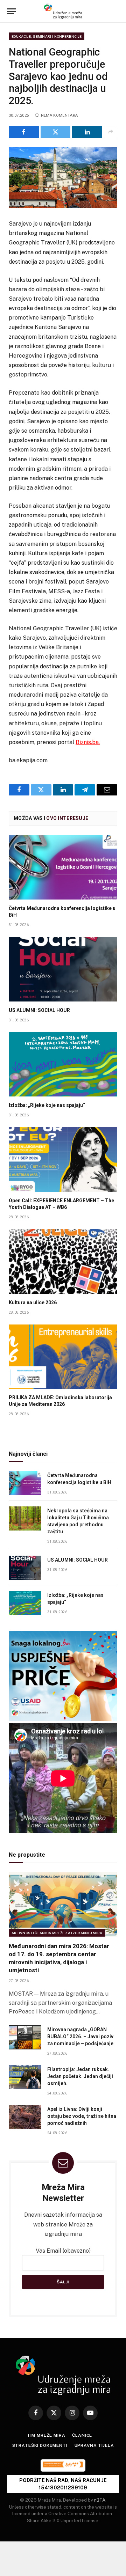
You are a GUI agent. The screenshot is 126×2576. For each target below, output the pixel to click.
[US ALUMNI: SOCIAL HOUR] (63, 969)
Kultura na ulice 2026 (33, 1302)
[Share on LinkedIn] (87, 132)
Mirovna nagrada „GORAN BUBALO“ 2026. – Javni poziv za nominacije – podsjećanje (80, 2036)
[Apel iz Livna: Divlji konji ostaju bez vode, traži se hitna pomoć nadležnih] (25, 2117)
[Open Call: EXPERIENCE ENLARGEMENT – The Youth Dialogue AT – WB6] (63, 1159)
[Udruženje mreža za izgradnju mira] (63, 11)
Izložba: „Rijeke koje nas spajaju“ (47, 1105)
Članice (82, 2435)
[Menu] (12, 11)
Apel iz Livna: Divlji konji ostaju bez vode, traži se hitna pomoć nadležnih (82, 2116)
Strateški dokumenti (40, 2445)
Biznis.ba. (88, 742)
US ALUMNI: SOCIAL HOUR (39, 1010)
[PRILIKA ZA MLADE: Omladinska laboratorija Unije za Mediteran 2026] (63, 1357)
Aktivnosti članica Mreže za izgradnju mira (57, 1933)
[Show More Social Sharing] (111, 132)
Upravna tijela (94, 2445)
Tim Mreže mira (46, 2435)
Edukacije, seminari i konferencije (47, 36)
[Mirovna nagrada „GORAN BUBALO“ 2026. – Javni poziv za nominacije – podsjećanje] (25, 2037)
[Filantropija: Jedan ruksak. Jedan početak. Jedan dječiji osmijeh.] (25, 2077)
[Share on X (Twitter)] (56, 132)
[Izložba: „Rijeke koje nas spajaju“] (63, 1065)
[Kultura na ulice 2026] (63, 1261)
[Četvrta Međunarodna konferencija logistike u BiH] (63, 868)
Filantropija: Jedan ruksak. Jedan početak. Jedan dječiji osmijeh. (80, 2076)
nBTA (100, 2500)
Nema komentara (59, 115)
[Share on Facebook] (24, 132)
